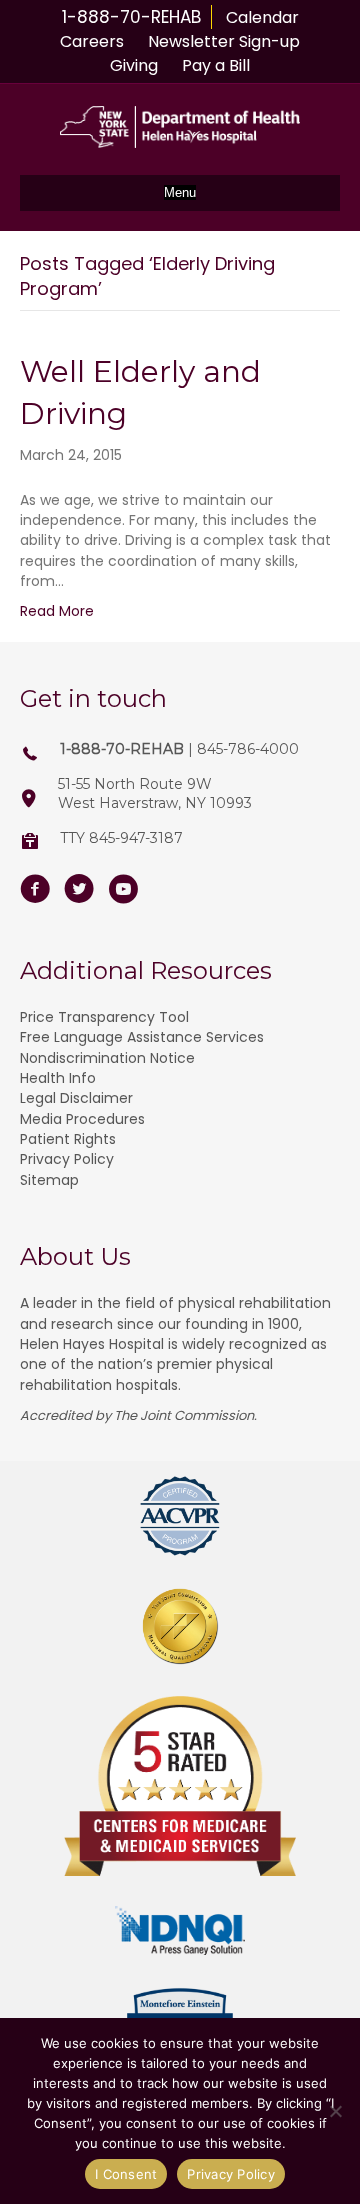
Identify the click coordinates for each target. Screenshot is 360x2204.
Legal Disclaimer (76, 1098)
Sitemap (49, 1180)
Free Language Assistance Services (142, 1037)
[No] (335, 2111)
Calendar (262, 17)
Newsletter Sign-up (224, 41)
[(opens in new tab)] (180, 1515)
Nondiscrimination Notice (107, 1058)
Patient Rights (68, 1139)
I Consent (126, 2174)
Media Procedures (82, 1119)
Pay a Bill (216, 65)
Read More (57, 611)
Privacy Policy (67, 1159)
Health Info (58, 1078)
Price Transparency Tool (104, 1017)
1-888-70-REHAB (131, 17)
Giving (134, 65)
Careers (92, 41)
